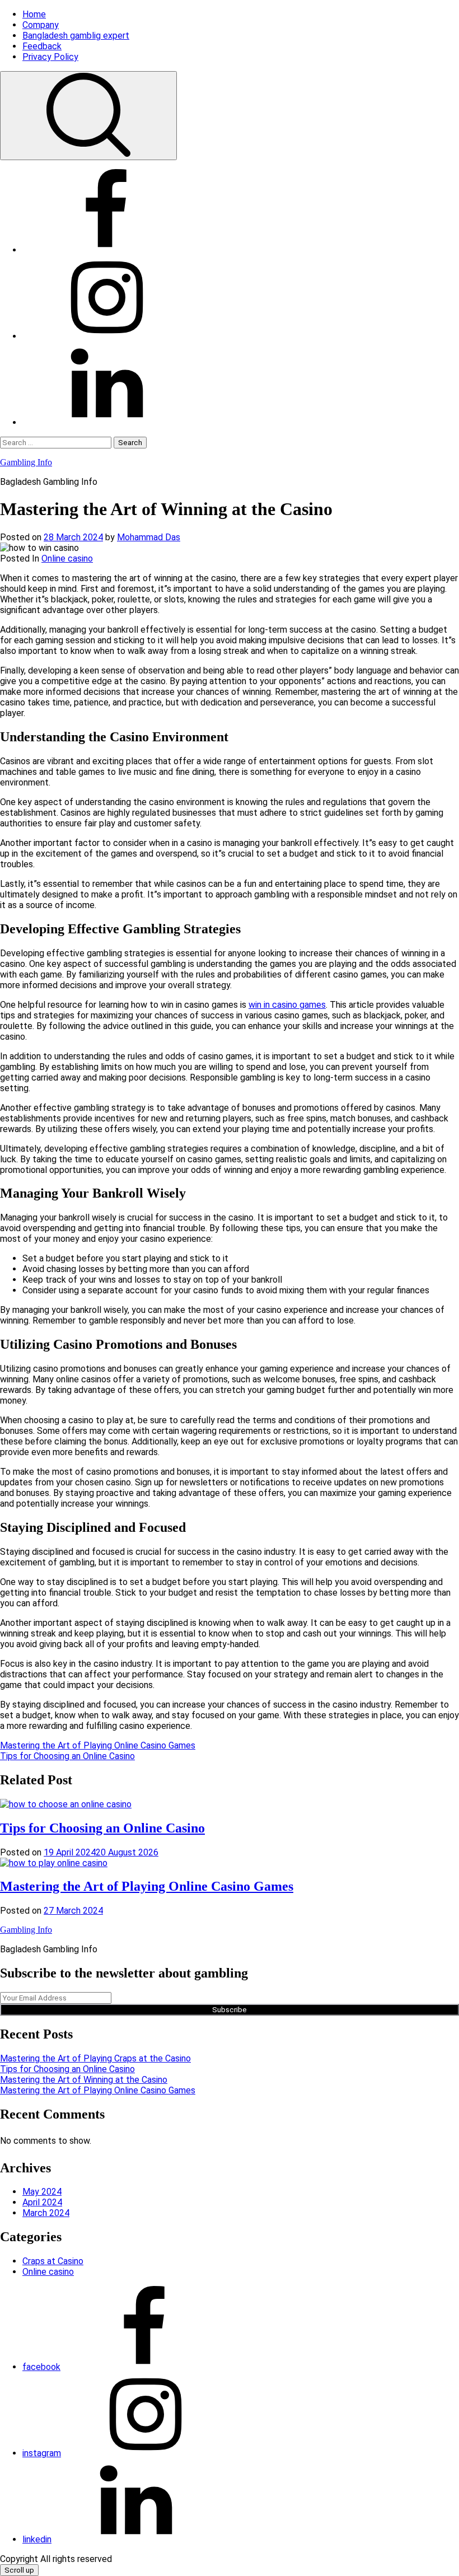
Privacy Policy (50, 57)
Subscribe (230, 2010)
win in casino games (287, 1005)
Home (34, 14)
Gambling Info (26, 462)
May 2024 (42, 2192)
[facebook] (106, 250)
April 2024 (42, 2202)
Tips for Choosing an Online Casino (67, 1756)
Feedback (42, 46)
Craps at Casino (53, 2261)
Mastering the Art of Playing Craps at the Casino (95, 2058)
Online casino (67, 558)
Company (41, 25)
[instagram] (106, 336)
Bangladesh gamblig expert (76, 36)
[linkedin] (106, 422)
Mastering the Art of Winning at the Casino (84, 2080)
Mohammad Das (149, 537)
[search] (88, 116)
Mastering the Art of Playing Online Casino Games (98, 1745)
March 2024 (46, 2213)
